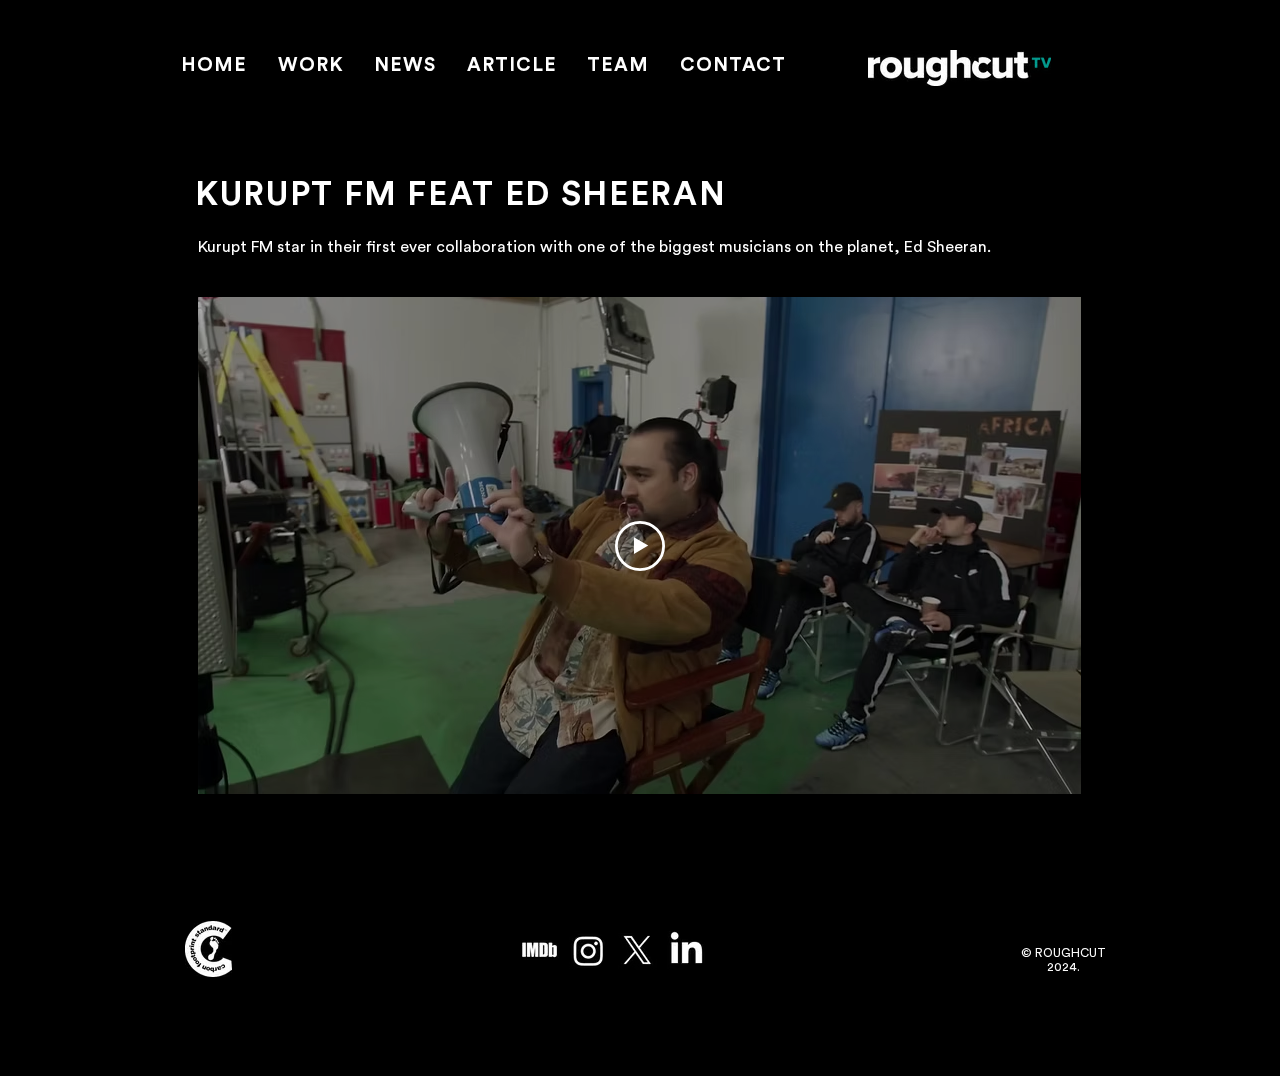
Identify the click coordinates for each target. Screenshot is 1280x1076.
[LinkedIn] (686, 950)
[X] (637, 950)
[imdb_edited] (539, 950)
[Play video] (640, 546)
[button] (311, 66)
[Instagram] (588, 950)
